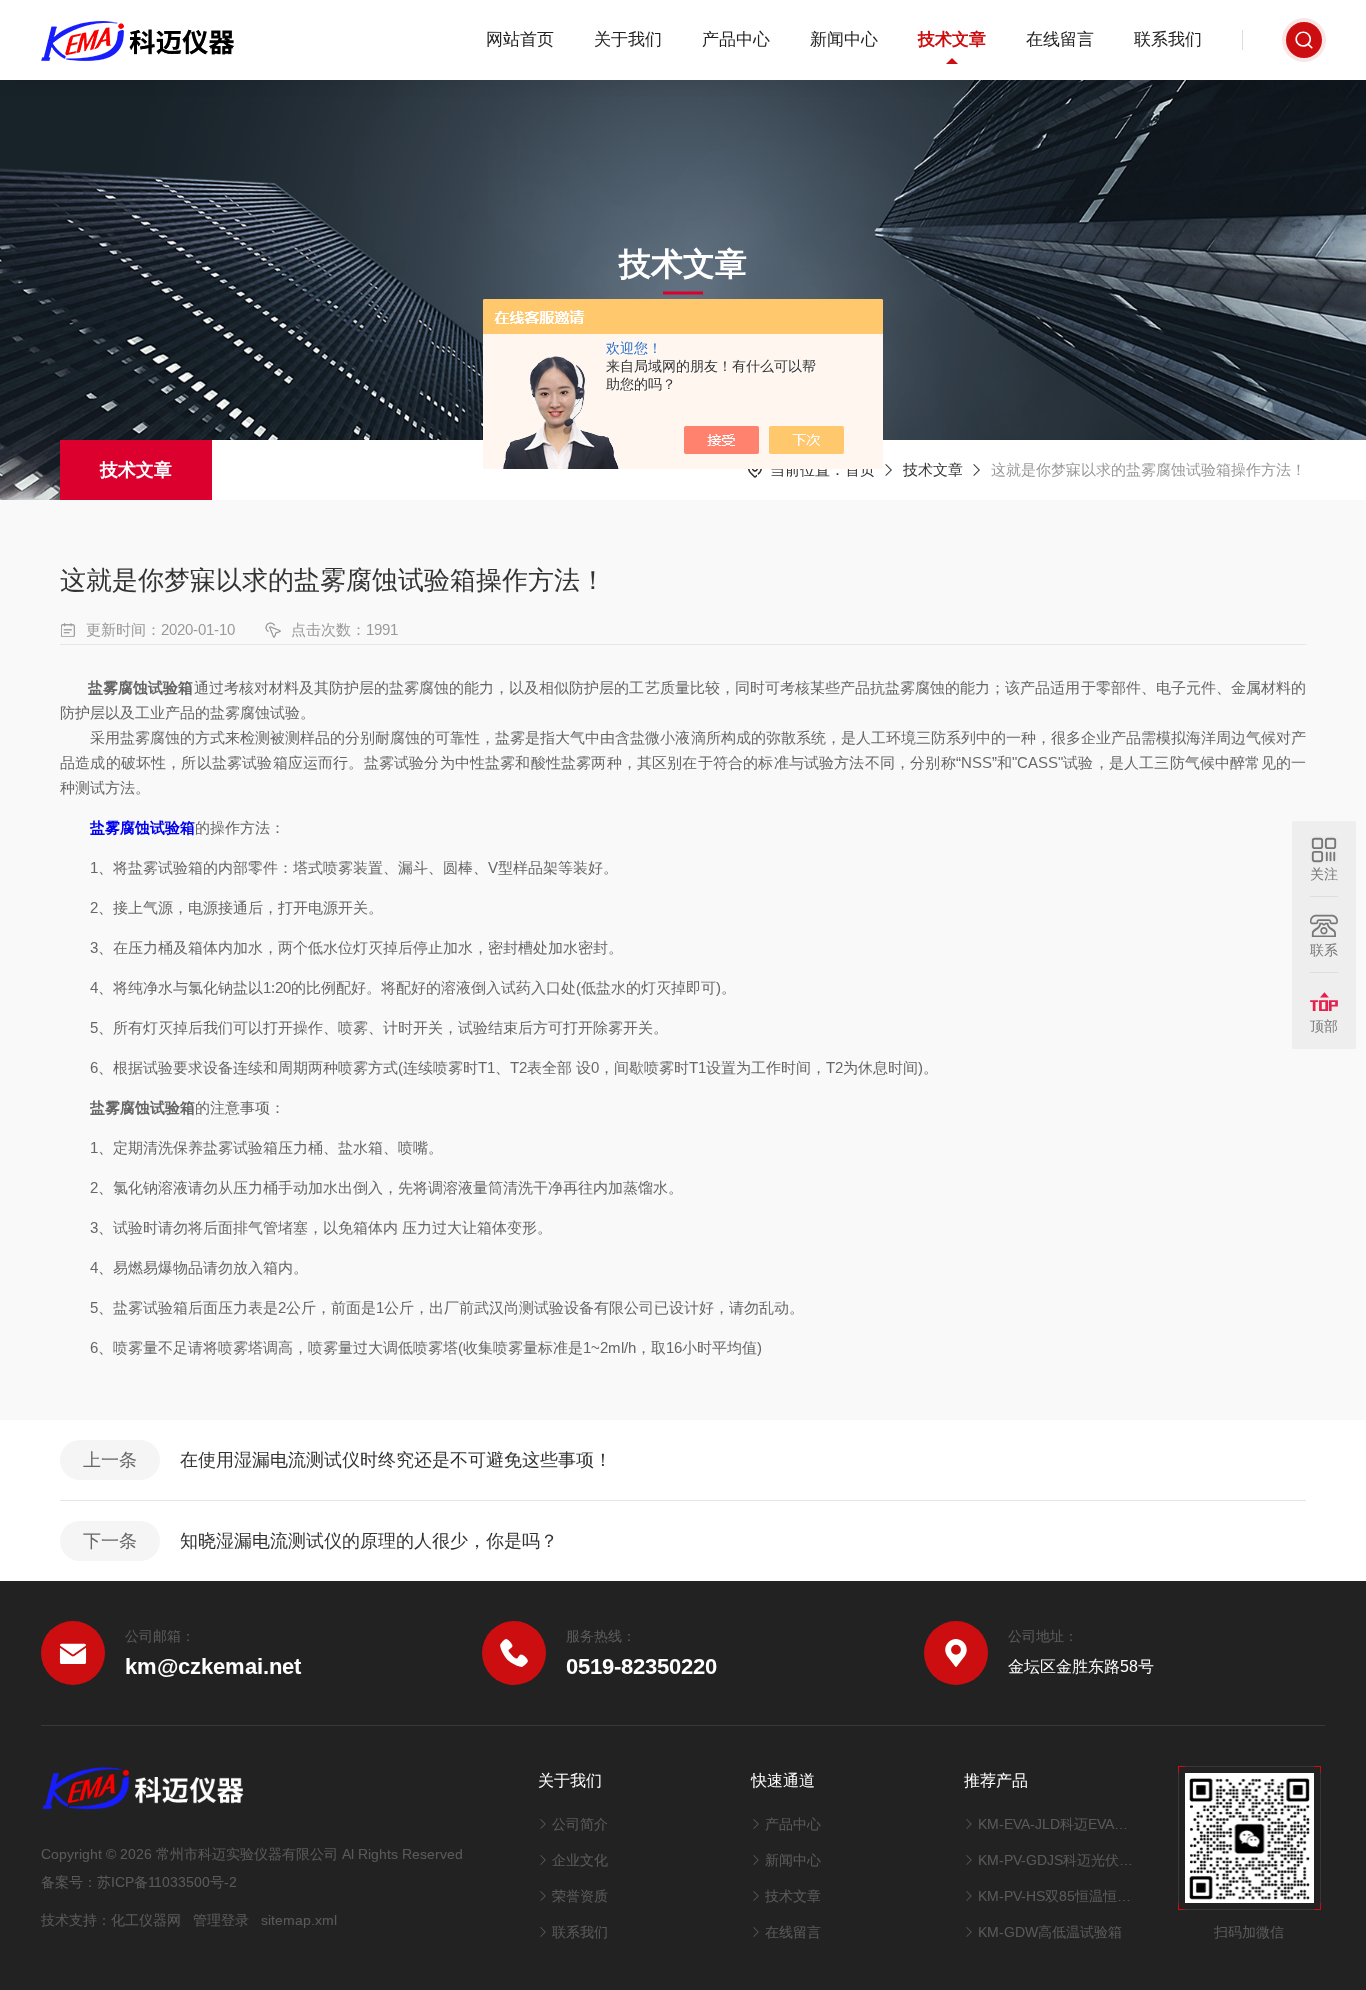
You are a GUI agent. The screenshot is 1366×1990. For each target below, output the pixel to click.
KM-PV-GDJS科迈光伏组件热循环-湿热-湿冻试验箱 (1057, 1860)
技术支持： (76, 1920)
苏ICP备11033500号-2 (167, 1882)
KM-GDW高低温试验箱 (1050, 1932)
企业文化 (580, 1860)
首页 (860, 469)
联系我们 (1168, 39)
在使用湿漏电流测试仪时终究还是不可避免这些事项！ (396, 1460)
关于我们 (628, 39)
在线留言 (1060, 39)
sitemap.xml (299, 1920)
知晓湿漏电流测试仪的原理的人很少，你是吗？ (369, 1541)
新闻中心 (844, 39)
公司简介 (580, 1824)
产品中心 (736, 39)
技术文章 (952, 39)
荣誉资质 (580, 1896)
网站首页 (520, 39)
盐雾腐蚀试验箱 (142, 827)
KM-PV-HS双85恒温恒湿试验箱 (1057, 1896)
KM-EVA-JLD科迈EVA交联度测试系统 (1057, 1824)
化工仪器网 (146, 1920)
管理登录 (221, 1920)
